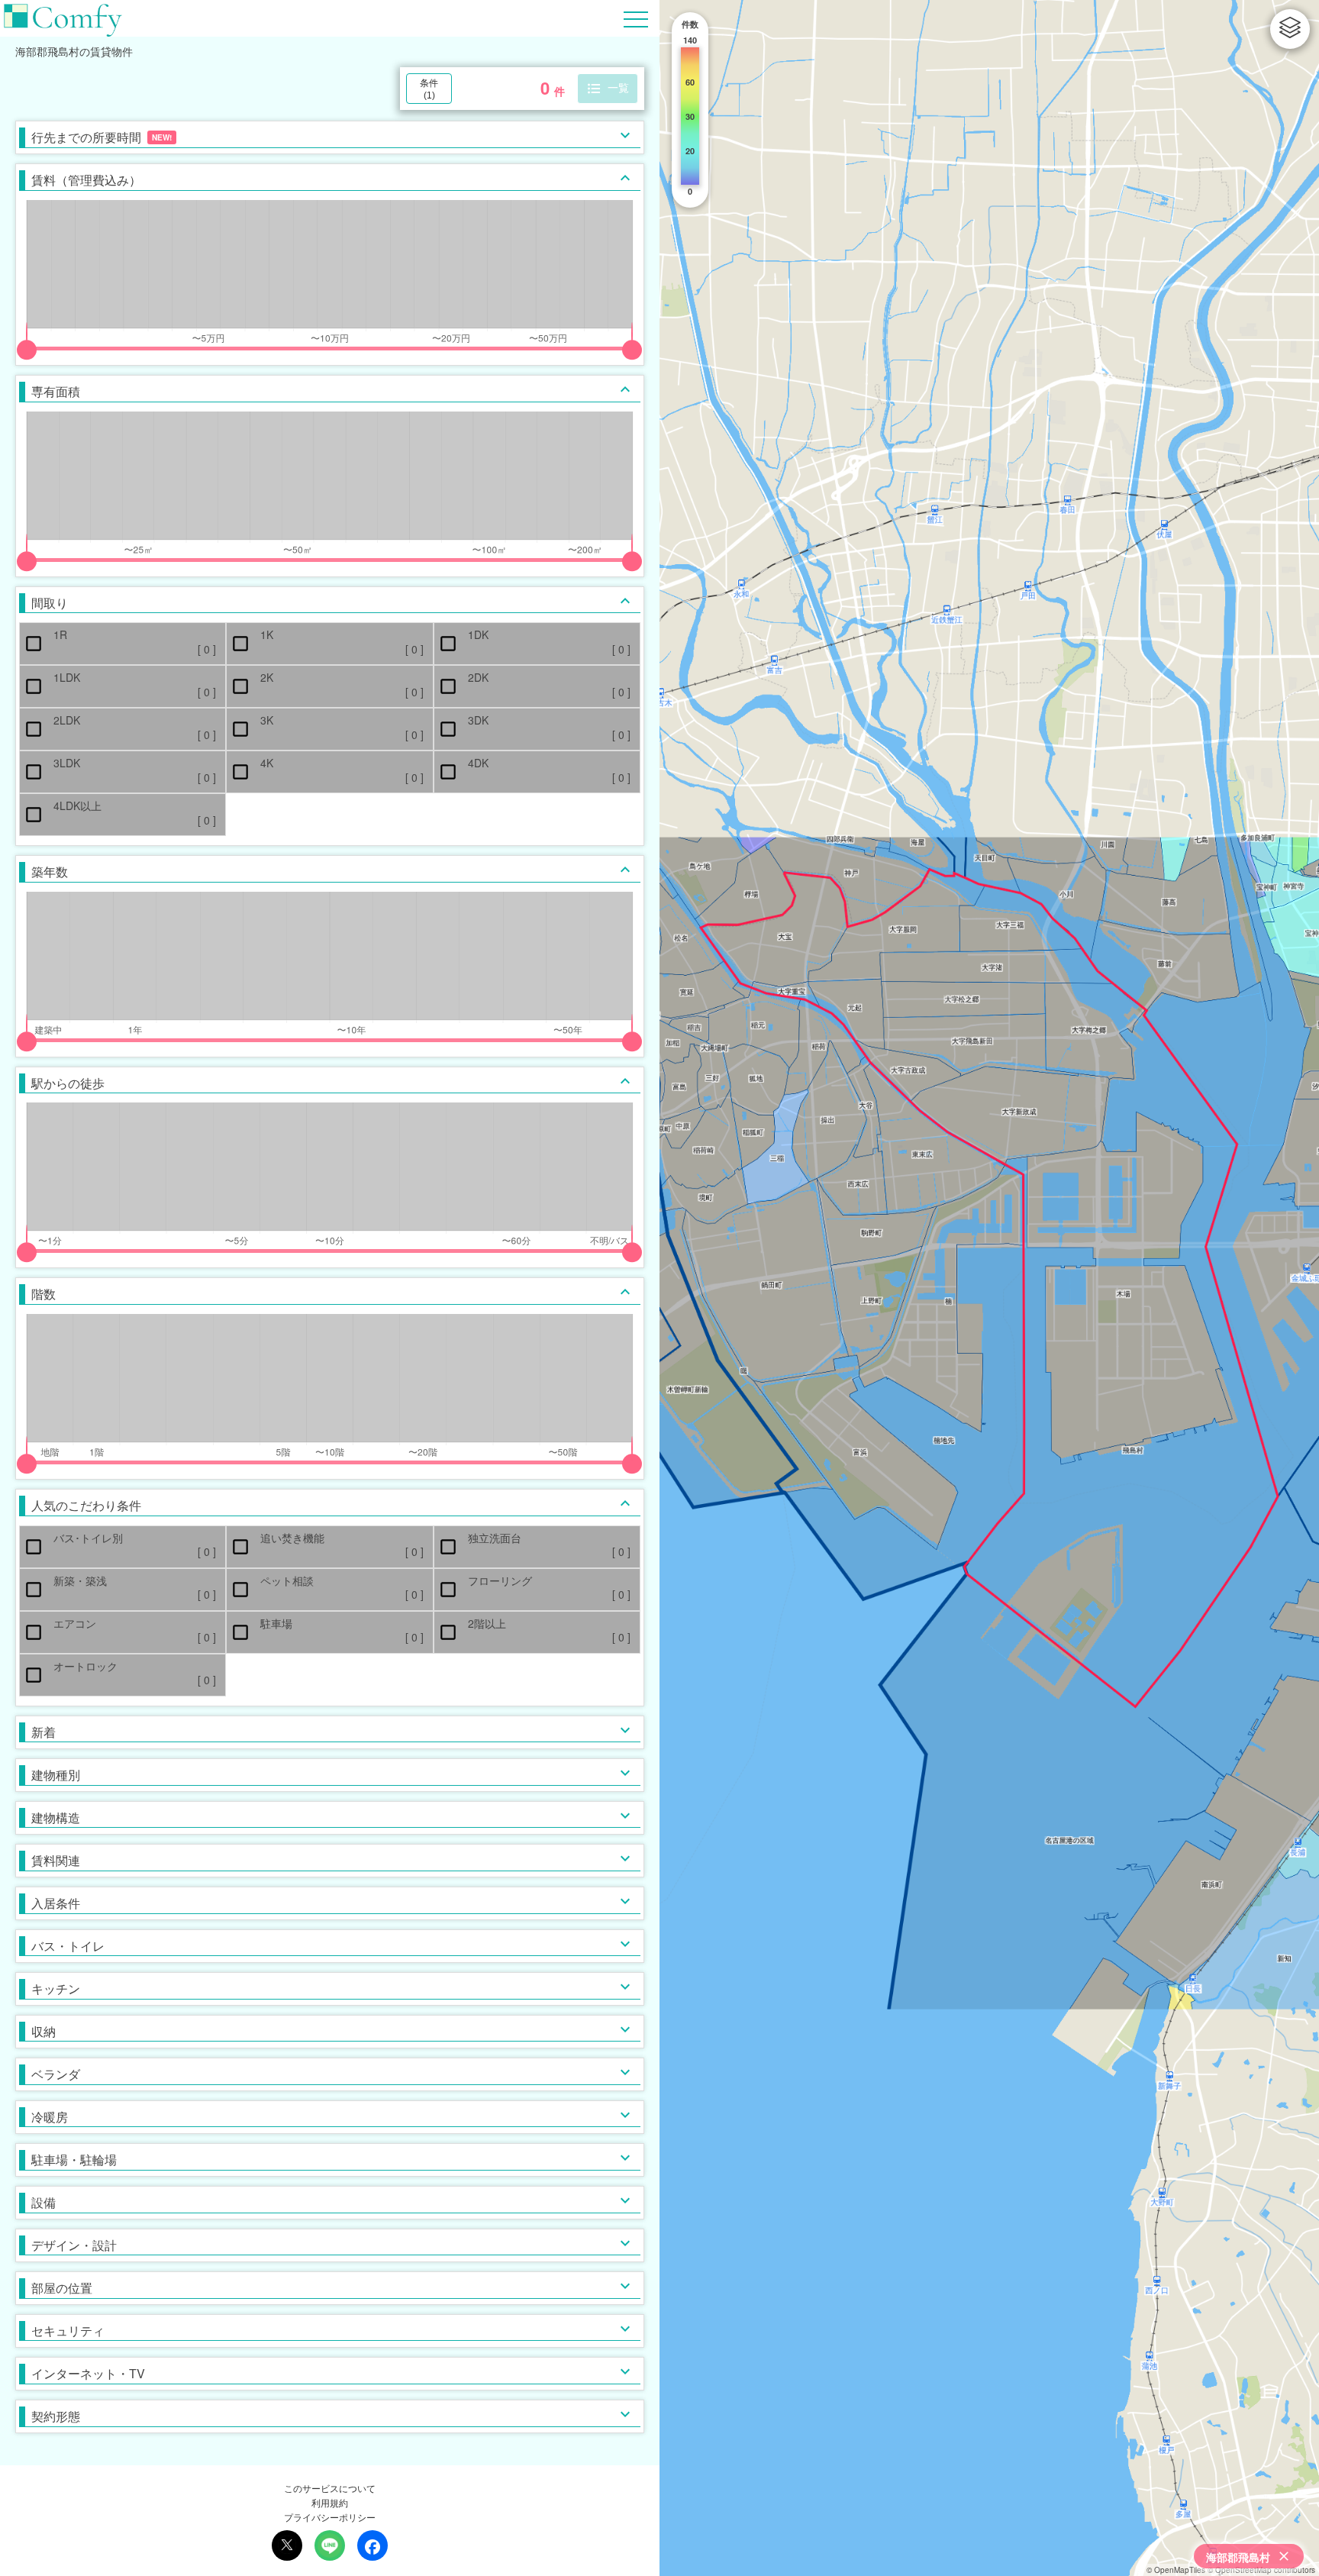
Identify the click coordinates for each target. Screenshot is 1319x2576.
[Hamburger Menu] (636, 17)
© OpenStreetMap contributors (1261, 2570)
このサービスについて (330, 2488)
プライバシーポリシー (330, 2517)
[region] (989, 1288)
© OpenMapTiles (1176, 2570)
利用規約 (330, 2502)
